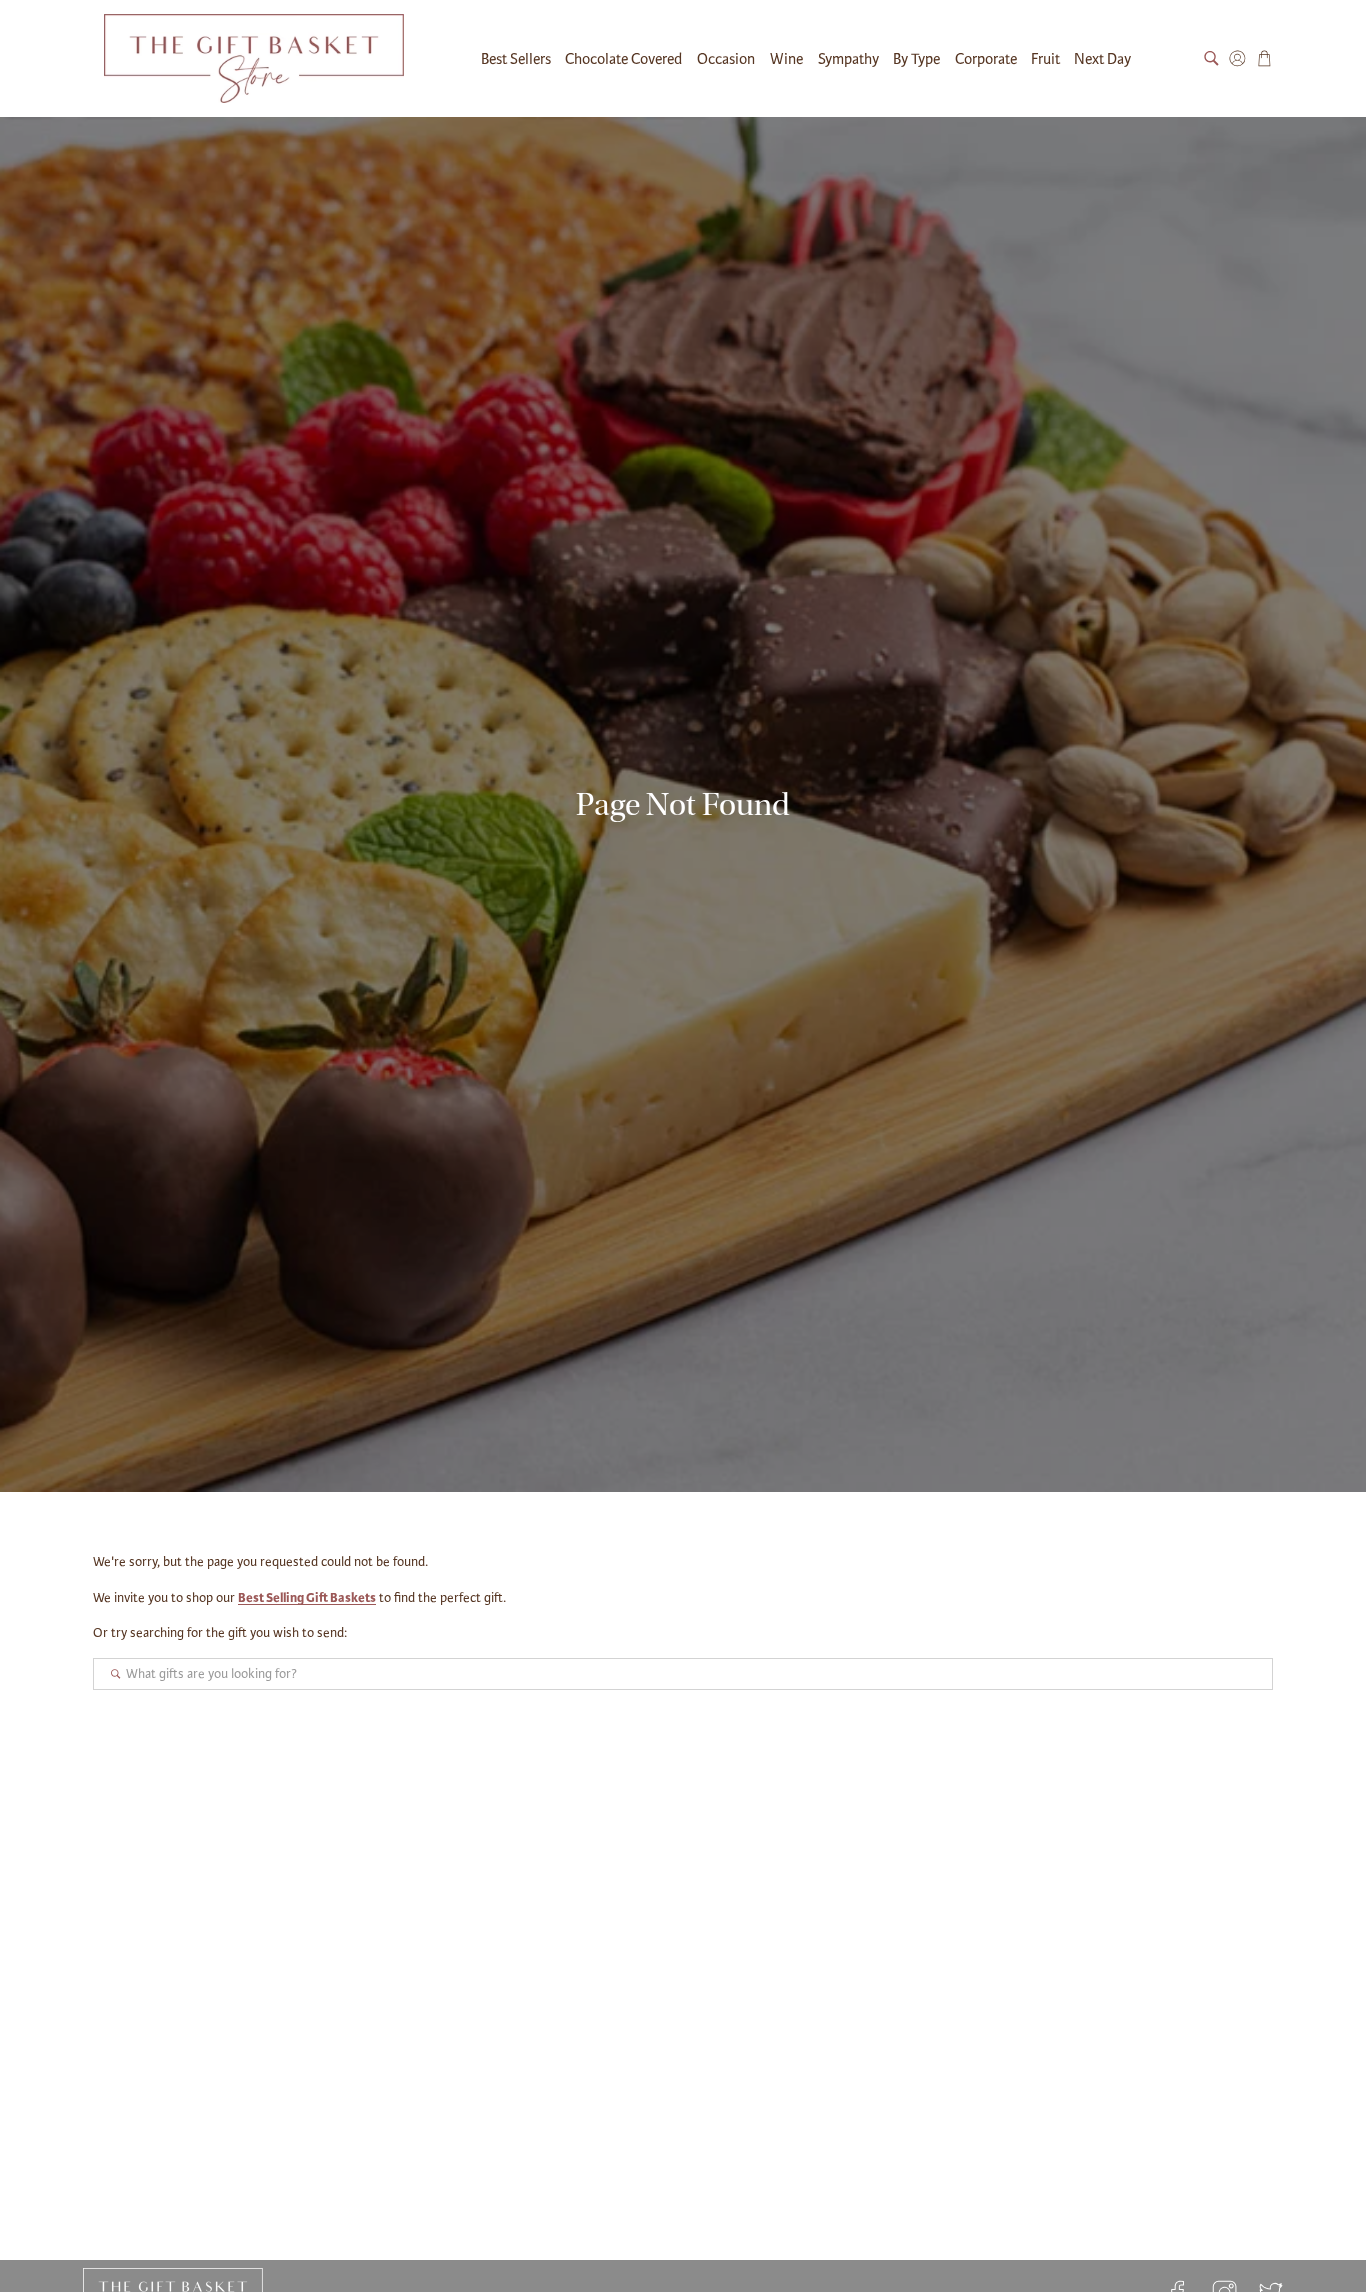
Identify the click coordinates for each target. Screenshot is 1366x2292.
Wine (786, 59)
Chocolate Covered (623, 59)
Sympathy (848, 59)
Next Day (1102, 59)
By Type (916, 59)
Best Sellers (516, 59)
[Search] (1211, 58)
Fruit (1045, 59)
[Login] (1237, 58)
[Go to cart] (1264, 58)
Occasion (726, 59)
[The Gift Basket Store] (254, 58)
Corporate (986, 59)
